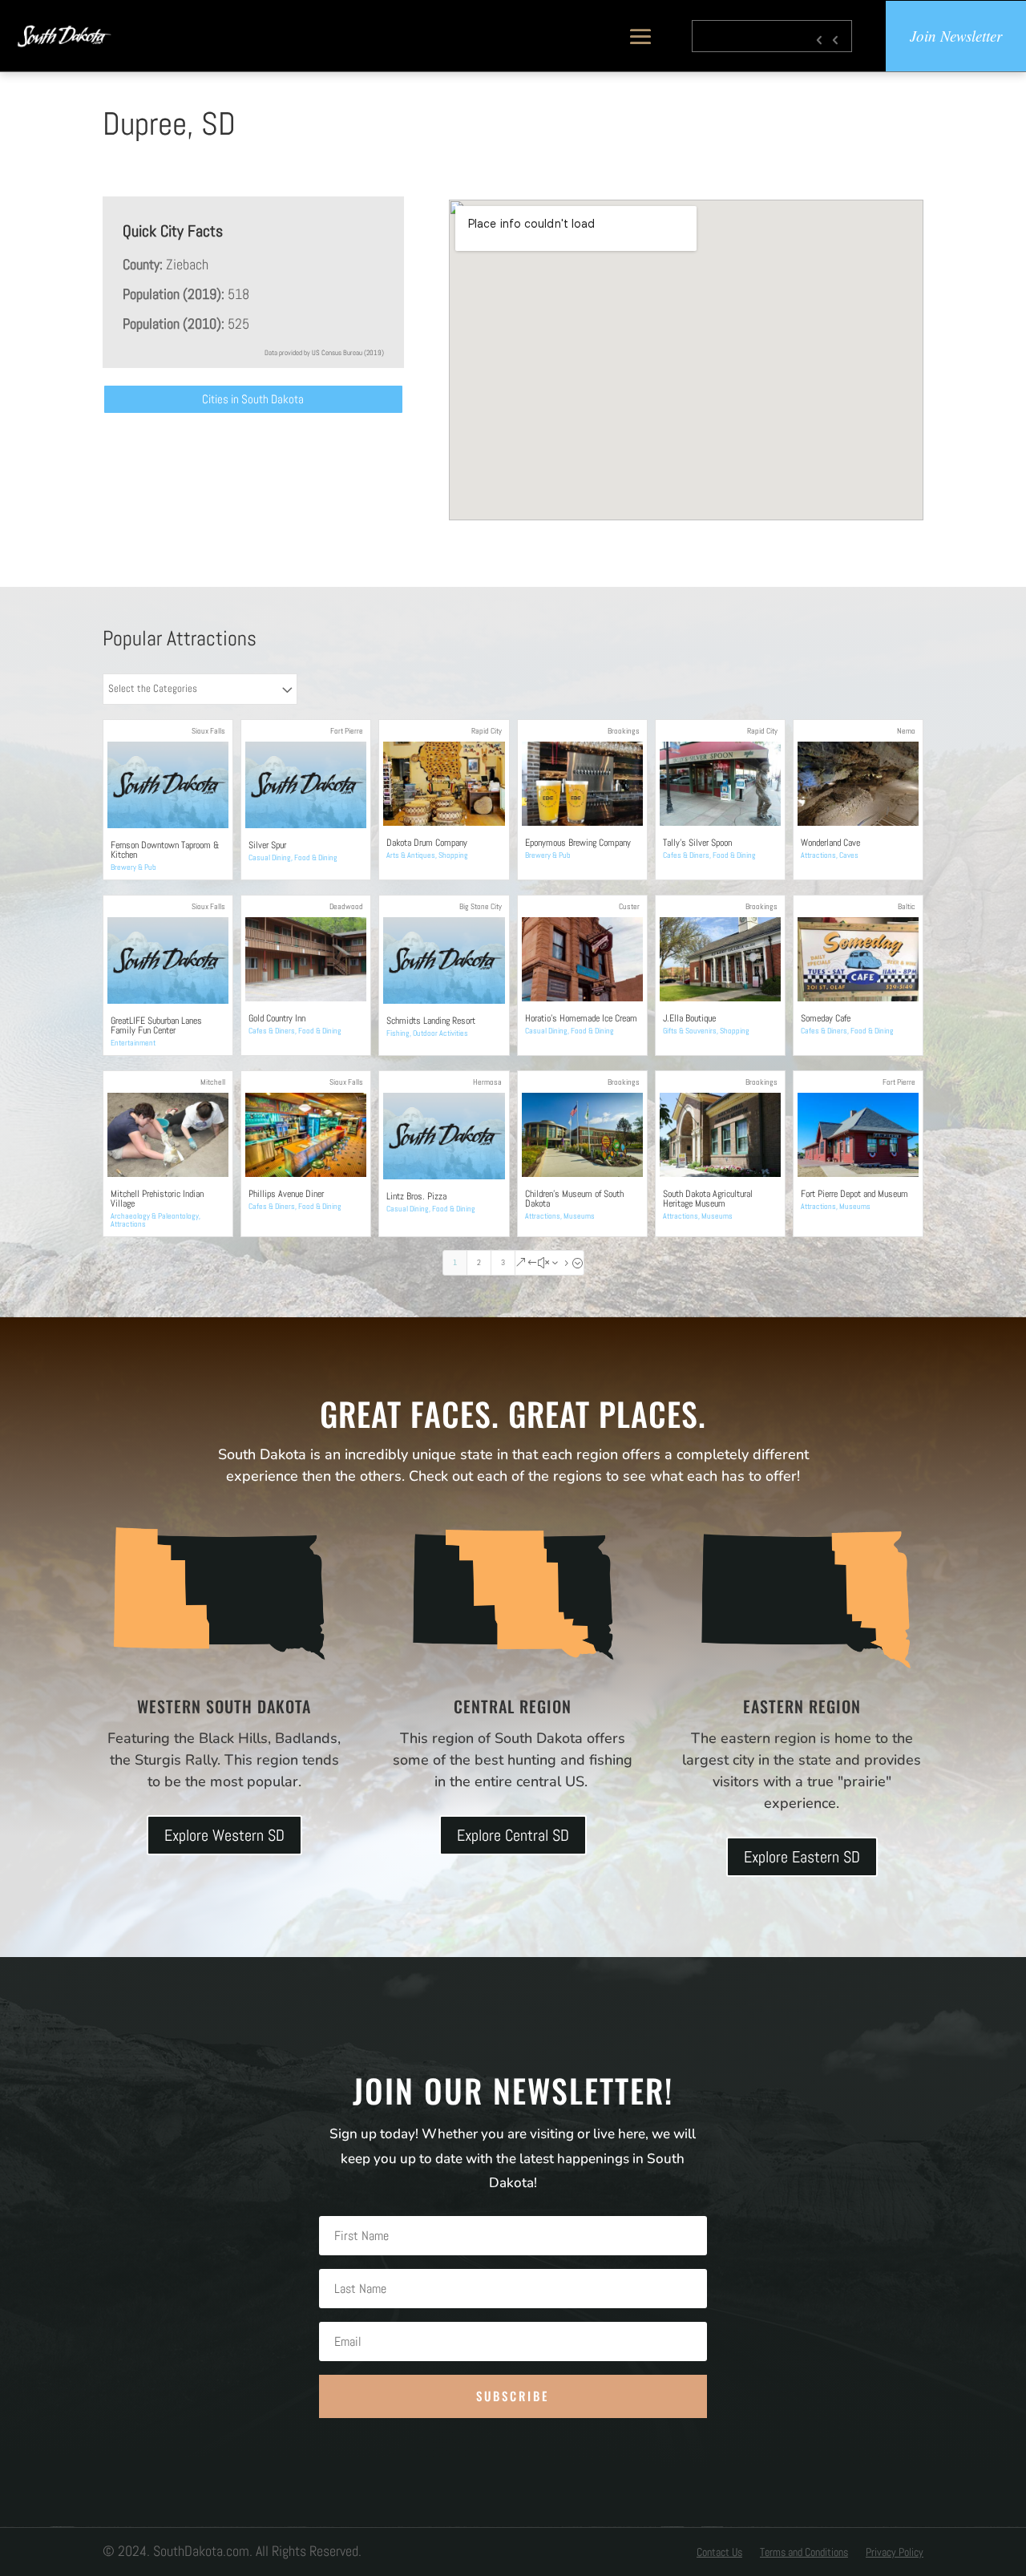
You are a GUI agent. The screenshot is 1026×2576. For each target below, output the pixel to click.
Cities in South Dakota (253, 399)
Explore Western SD (224, 1835)
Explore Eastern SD (802, 1857)
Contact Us (719, 2553)
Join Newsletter (956, 36)
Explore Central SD (513, 1835)
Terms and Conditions (804, 2553)
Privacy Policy (895, 2553)
